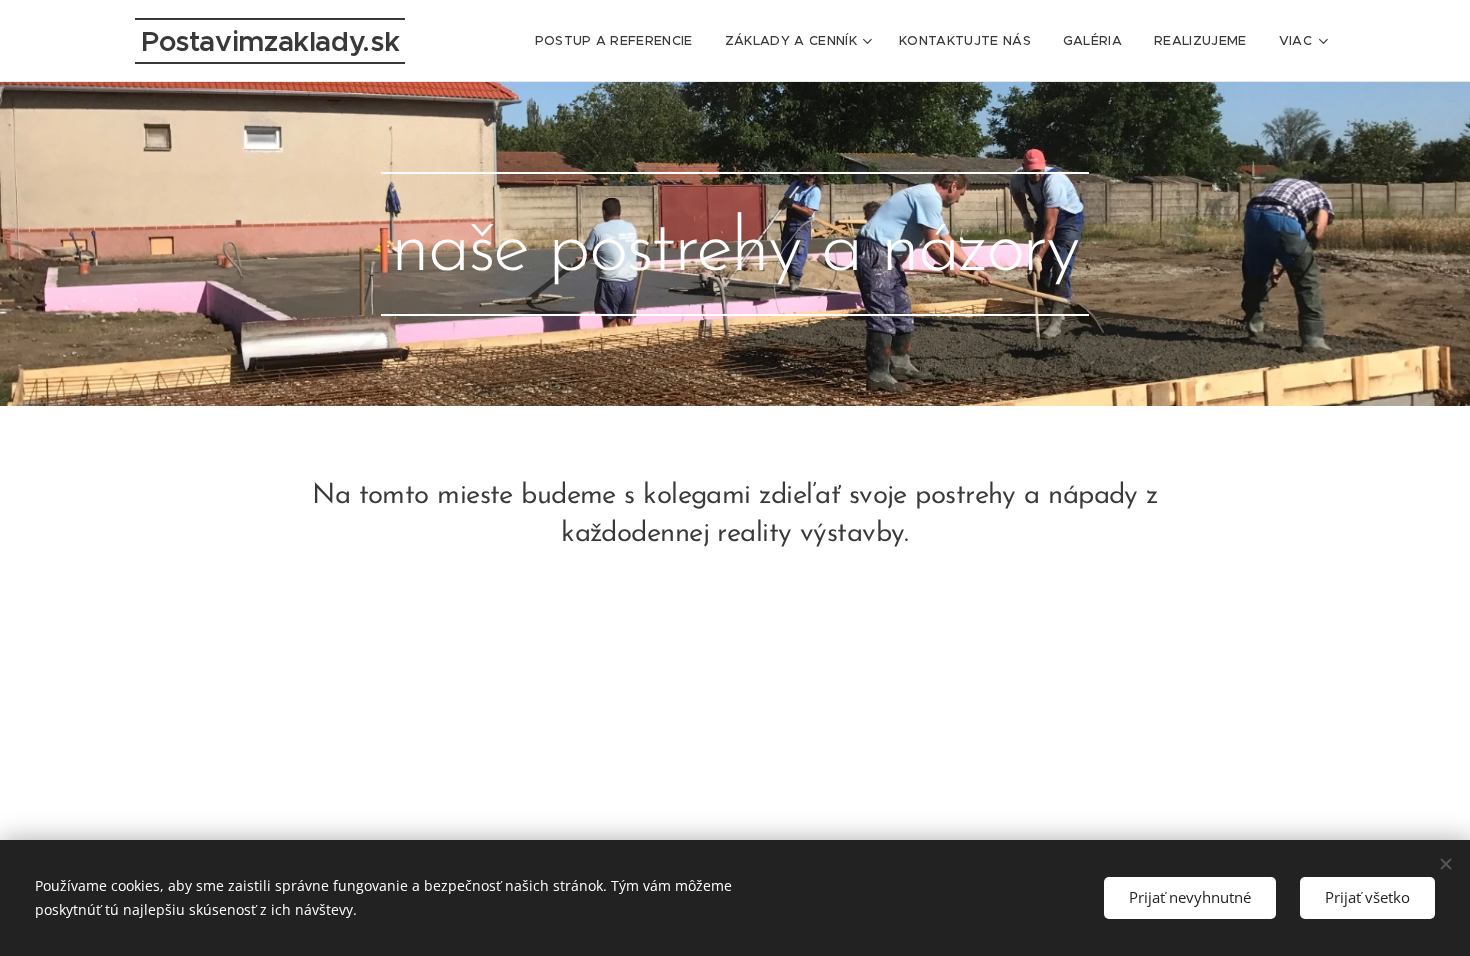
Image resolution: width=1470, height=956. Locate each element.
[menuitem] (619, 41)
